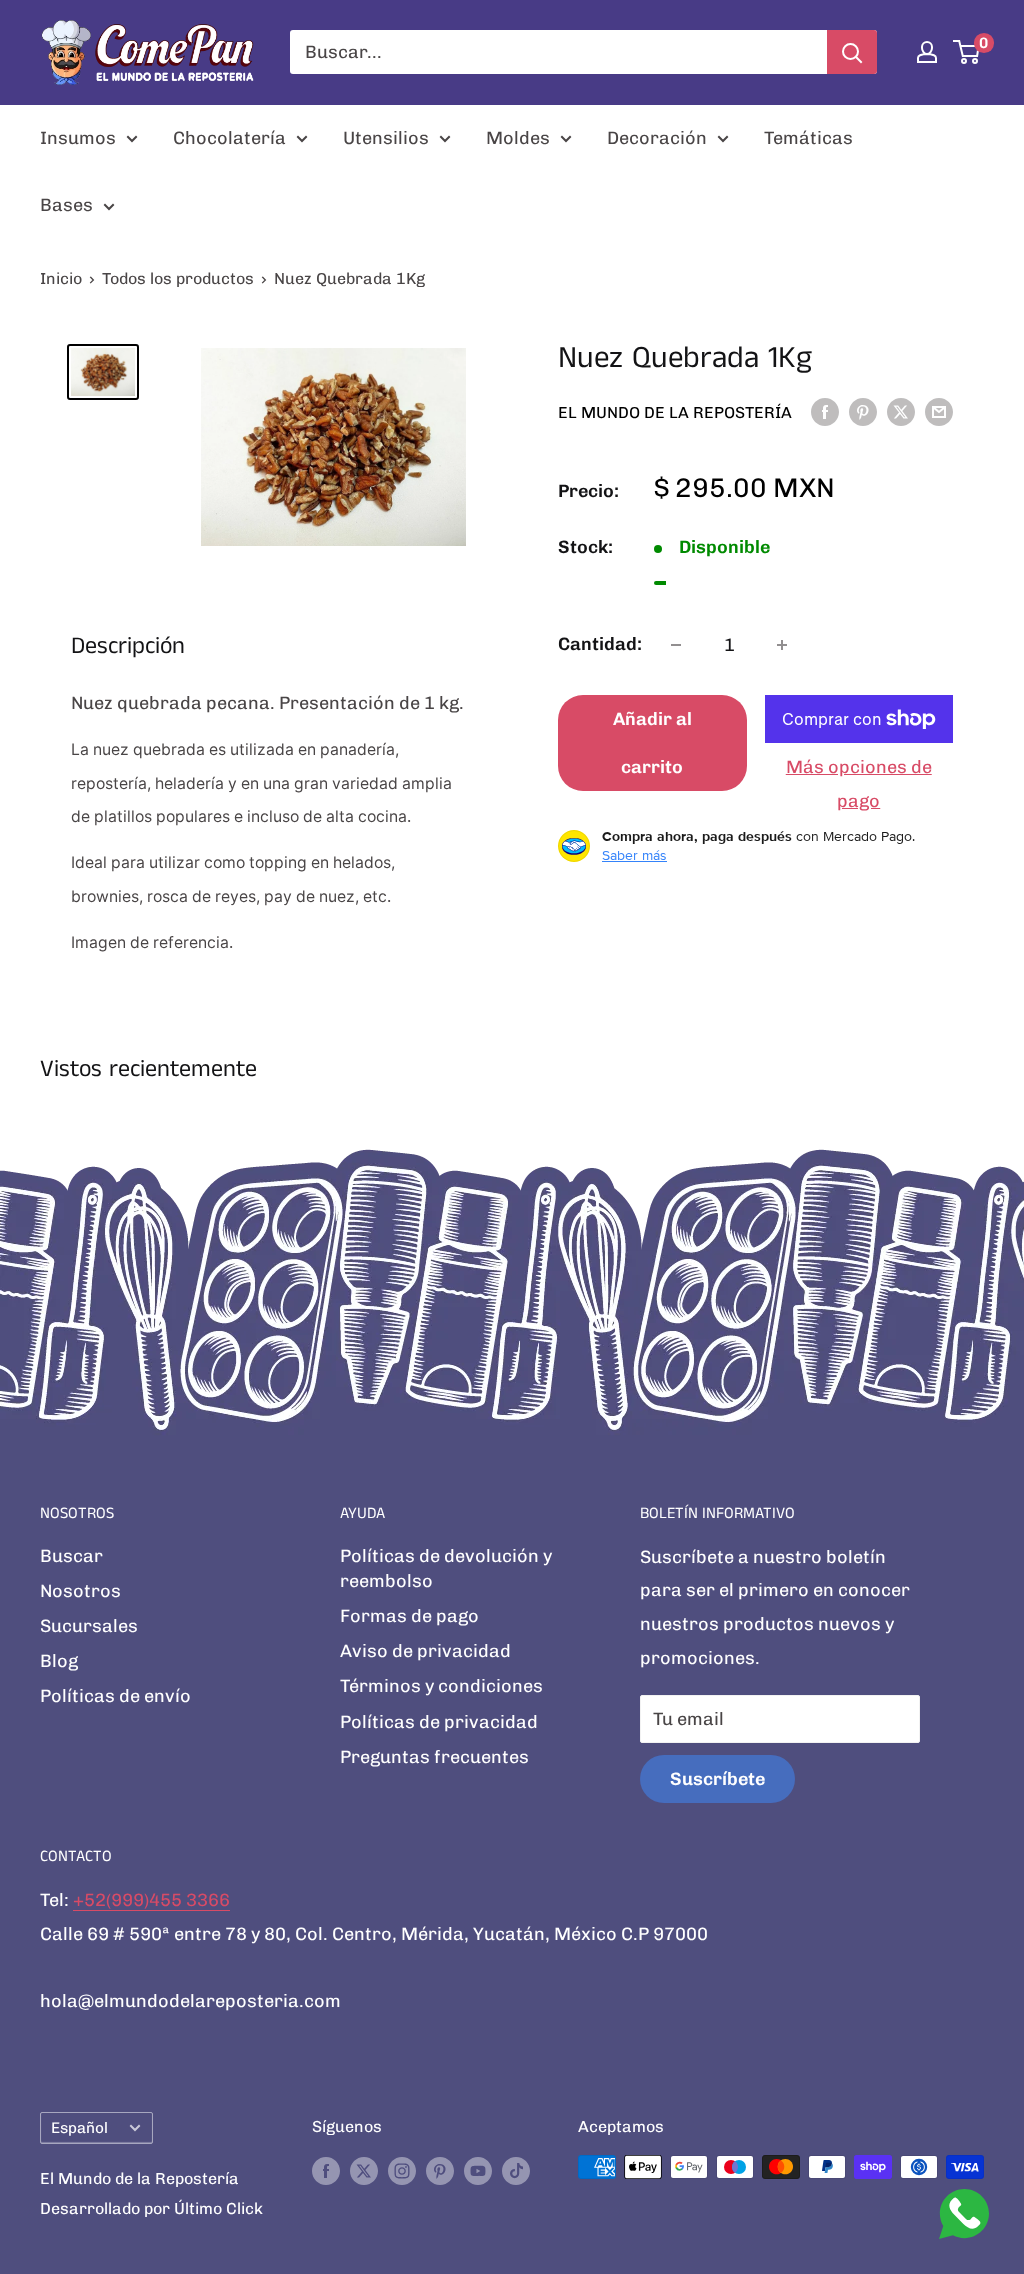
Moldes (518, 138)
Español (79, 2128)
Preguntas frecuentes (434, 1757)
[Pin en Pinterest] (863, 411)
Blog (59, 1661)
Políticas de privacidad (439, 1722)
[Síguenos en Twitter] (364, 2170)
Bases (66, 205)
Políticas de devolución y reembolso (446, 1568)
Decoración (657, 138)
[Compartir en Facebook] (825, 411)
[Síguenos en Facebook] (326, 2170)
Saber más (634, 855)
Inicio (61, 278)
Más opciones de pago (859, 784)
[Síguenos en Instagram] (402, 2170)
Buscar (71, 1556)
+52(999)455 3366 (151, 1900)
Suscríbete (717, 1779)
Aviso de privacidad (425, 1651)
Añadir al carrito (652, 743)
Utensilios (386, 138)
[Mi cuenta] (927, 52)
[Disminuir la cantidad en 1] (676, 645)
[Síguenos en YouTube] (478, 2170)
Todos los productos (178, 278)
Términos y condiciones (441, 1686)
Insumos (78, 138)
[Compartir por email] (939, 411)
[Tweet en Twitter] (901, 411)
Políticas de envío (115, 1696)
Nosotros (80, 1591)
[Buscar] (852, 52)
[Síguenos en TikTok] (516, 2170)
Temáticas (808, 138)
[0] (967, 52)
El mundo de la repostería (675, 412)
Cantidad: (600, 644)
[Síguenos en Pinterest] (440, 2170)
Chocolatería (229, 138)
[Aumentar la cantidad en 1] (782, 645)
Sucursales (89, 1626)
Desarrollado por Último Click (151, 2208)
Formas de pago (409, 1616)
